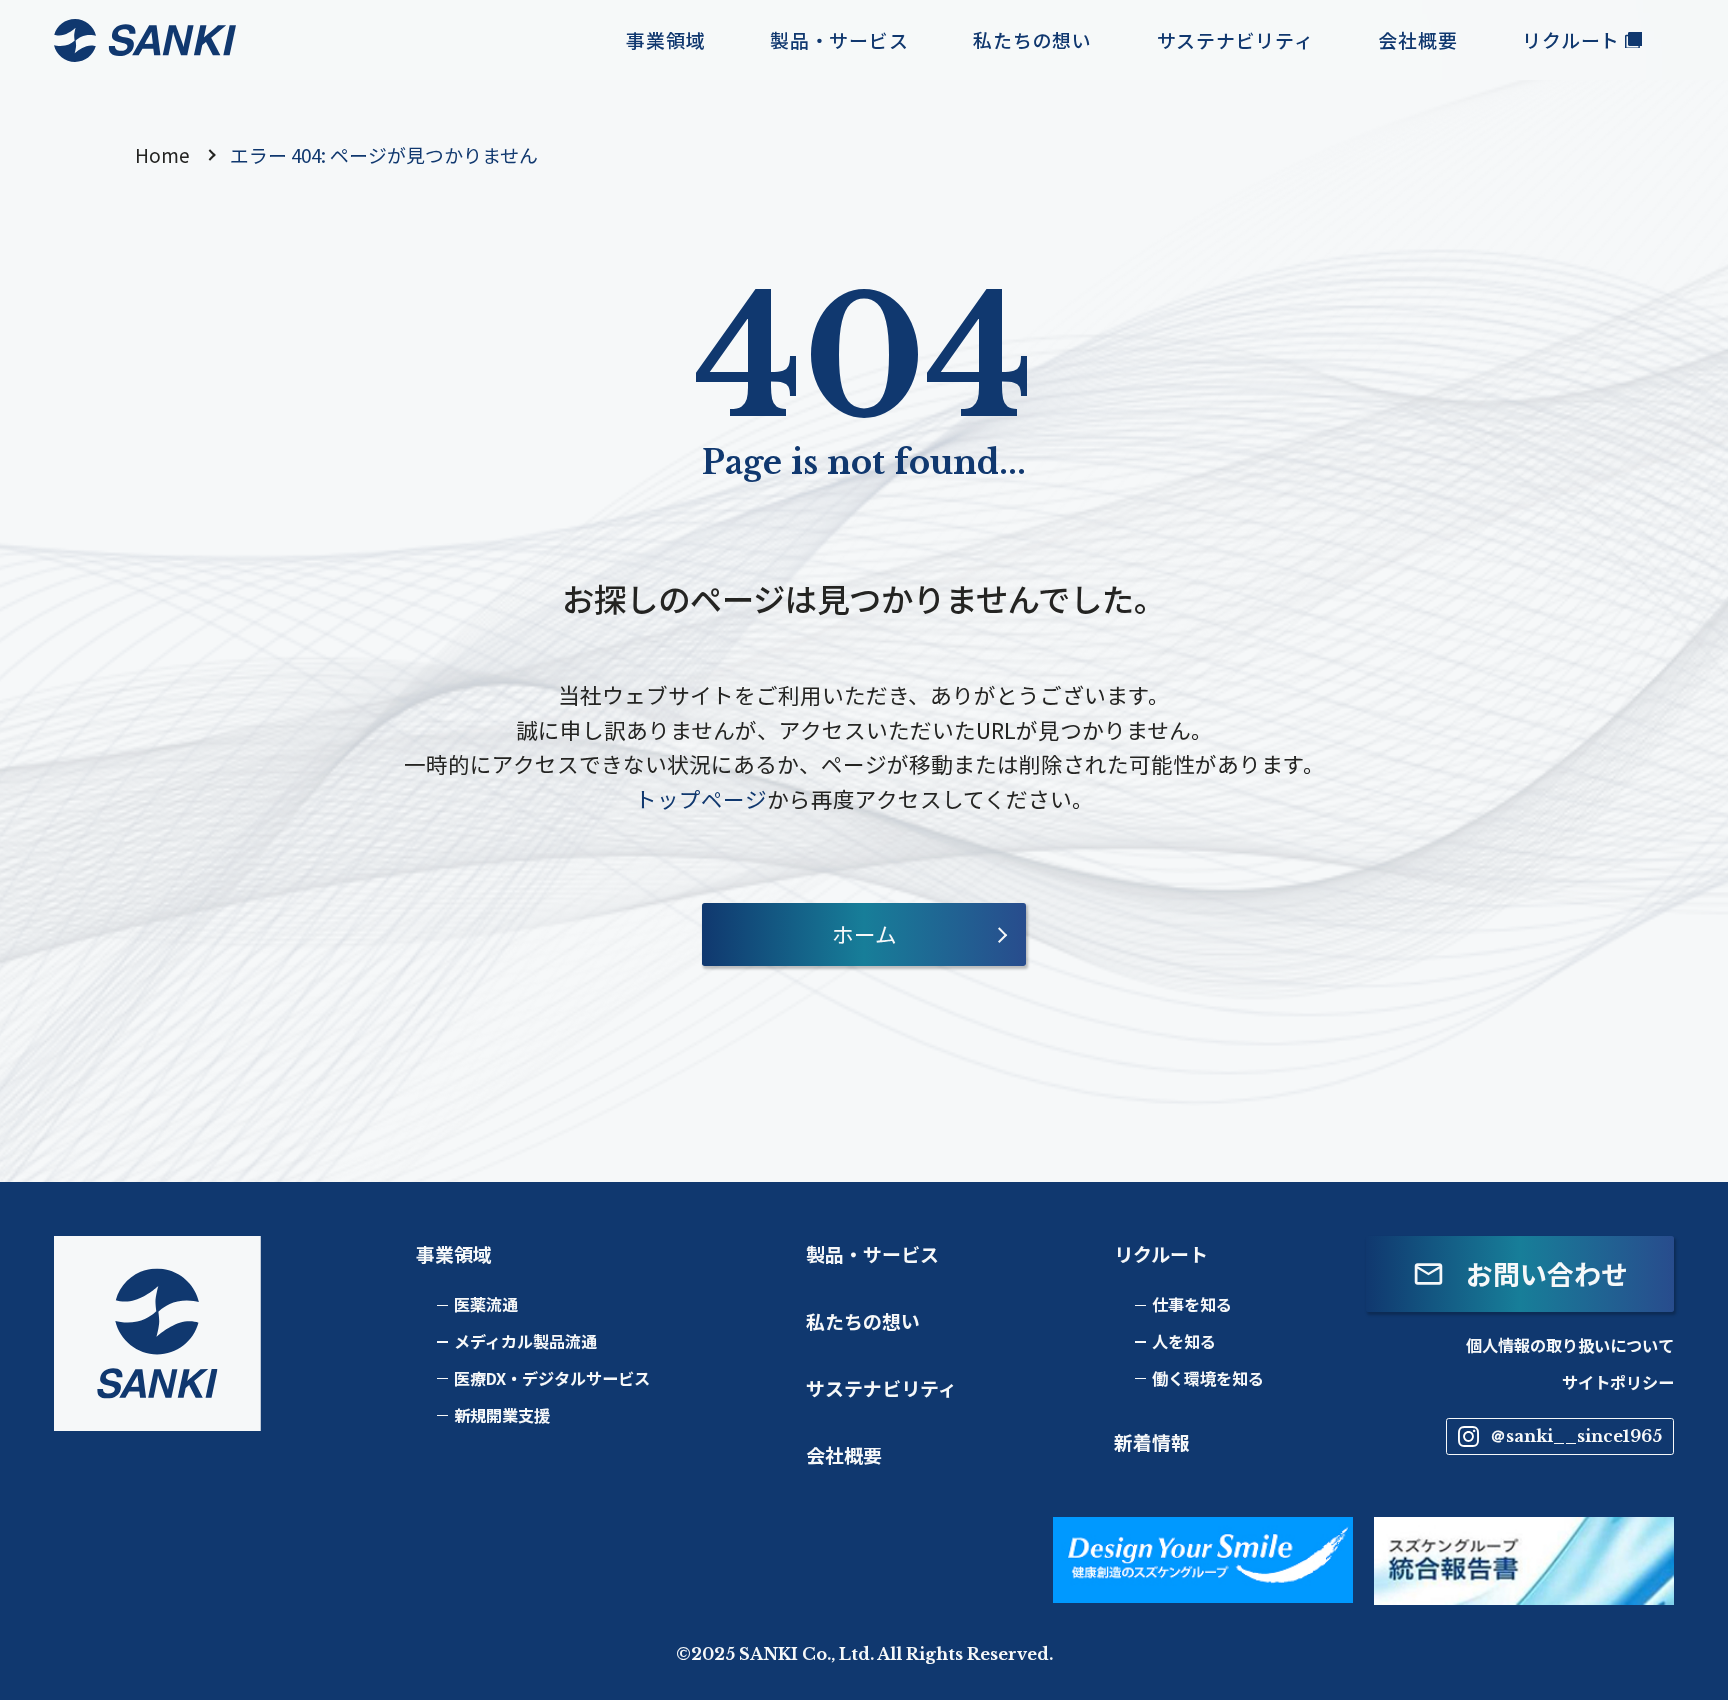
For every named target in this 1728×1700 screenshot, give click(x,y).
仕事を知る (1192, 1304)
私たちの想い (863, 1320)
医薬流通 (486, 1304)
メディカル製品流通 (525, 1341)
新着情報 (1152, 1441)
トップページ (701, 798)
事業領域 (454, 1253)
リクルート (1161, 1253)
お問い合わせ (1547, 1273)
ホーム (864, 933)
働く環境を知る (1208, 1378)
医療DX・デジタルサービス (552, 1378)
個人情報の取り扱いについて (1570, 1345)
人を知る (1184, 1341)
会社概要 (844, 1454)
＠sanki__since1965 (1576, 1436)
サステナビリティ (881, 1387)
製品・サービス (872, 1253)
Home (162, 154)
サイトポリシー (1618, 1382)
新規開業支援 (502, 1415)
